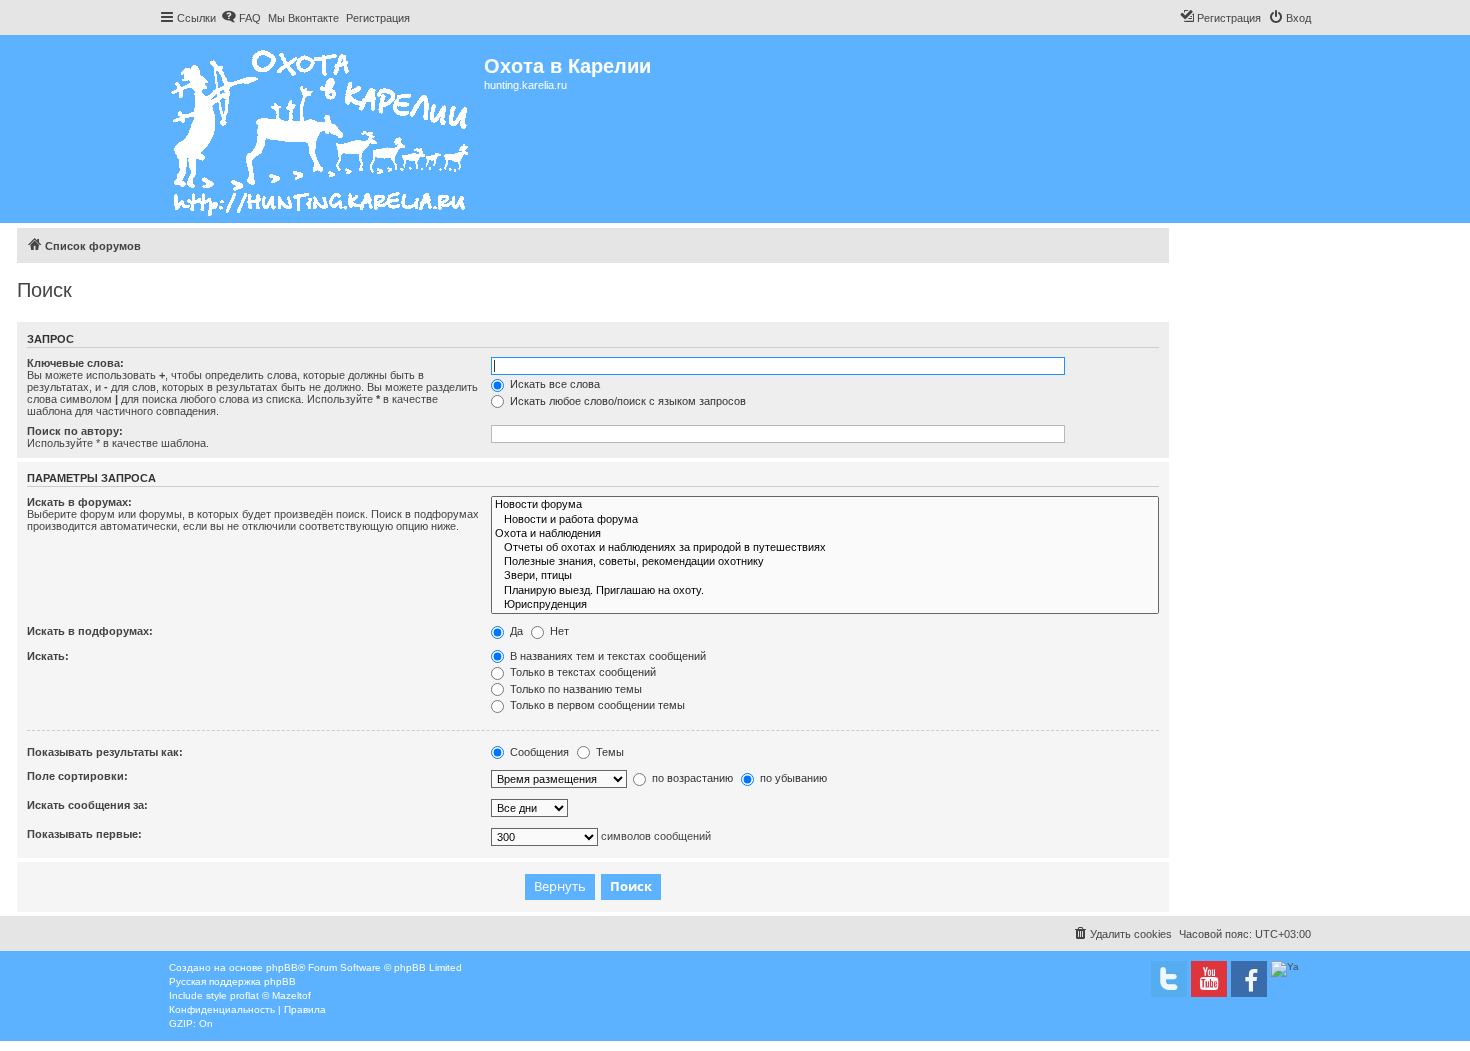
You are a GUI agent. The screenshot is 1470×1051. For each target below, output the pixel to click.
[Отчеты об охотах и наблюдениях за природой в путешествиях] (825, 548)
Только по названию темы (574, 689)
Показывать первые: (84, 834)
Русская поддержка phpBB (232, 981)
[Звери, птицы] (825, 576)
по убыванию (792, 778)
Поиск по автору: (75, 431)
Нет (558, 631)
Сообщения (538, 752)
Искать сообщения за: (87, 805)
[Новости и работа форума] (825, 520)
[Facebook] (1249, 979)
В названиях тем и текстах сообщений (606, 656)
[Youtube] (1209, 979)
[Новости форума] (825, 505)
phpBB (282, 967)
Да (515, 631)
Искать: (48, 656)
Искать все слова (553, 384)
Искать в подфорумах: (90, 631)
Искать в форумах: (79, 502)
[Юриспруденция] (825, 605)
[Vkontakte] (1169, 979)
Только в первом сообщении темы (596, 705)
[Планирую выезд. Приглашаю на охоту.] (825, 591)
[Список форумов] (321, 129)
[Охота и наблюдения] (825, 534)
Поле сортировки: (77, 776)
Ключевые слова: (75, 363)
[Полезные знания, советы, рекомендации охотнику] (825, 562)
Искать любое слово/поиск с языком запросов (626, 401)
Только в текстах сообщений (581, 672)
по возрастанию (691, 778)
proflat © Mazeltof (270, 995)
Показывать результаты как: (105, 752)
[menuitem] (241, 18)
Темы (608, 752)
